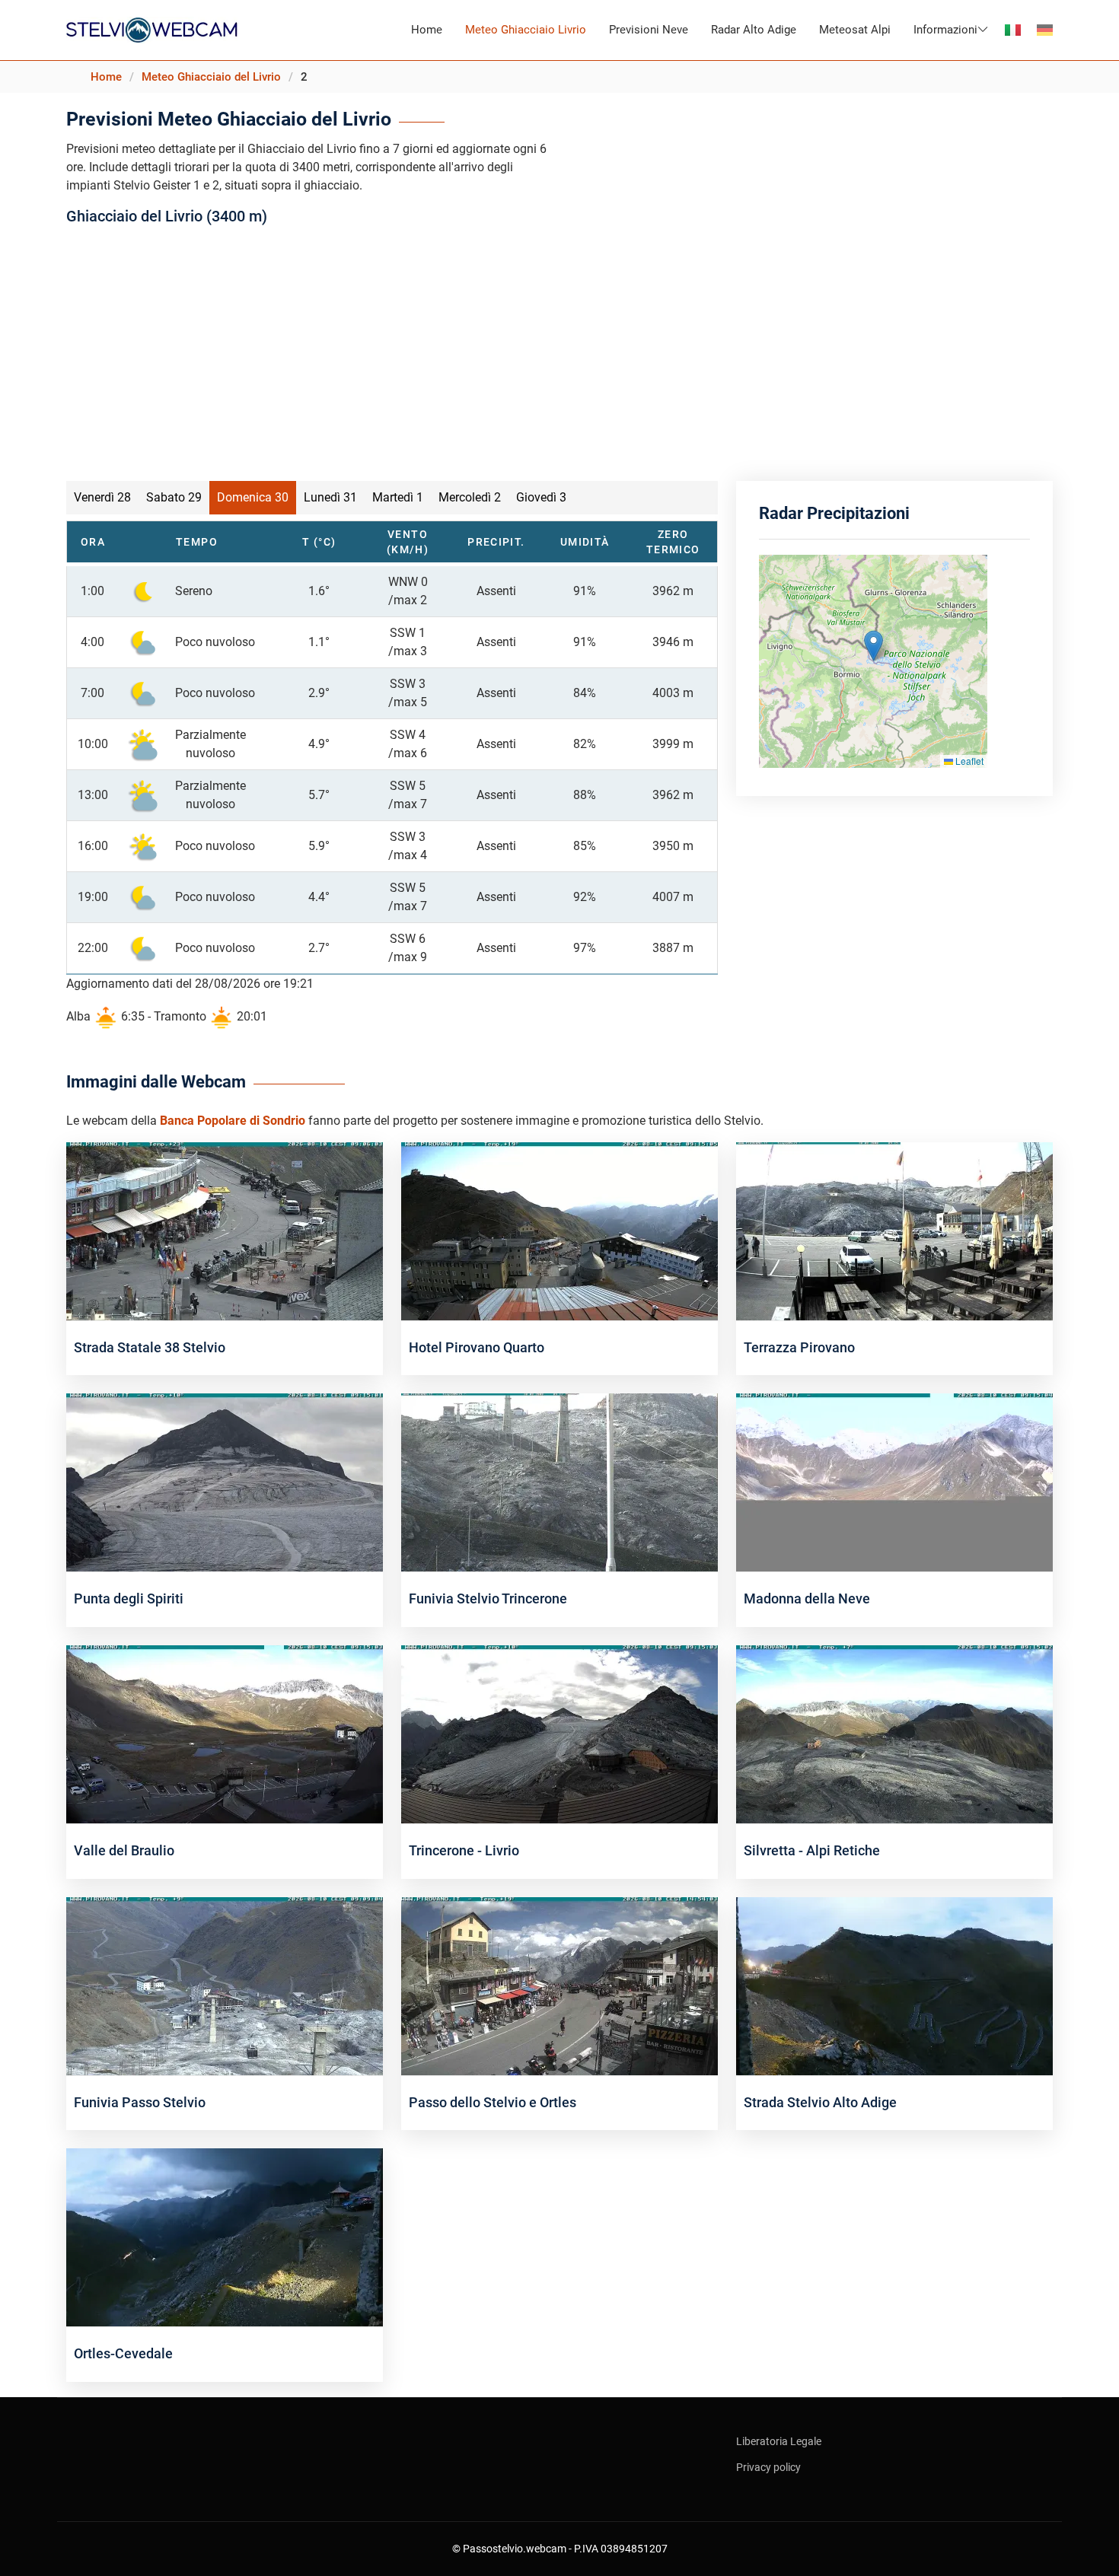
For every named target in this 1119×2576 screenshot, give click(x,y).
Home (427, 30)
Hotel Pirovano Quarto (477, 1347)
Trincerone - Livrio (464, 1850)
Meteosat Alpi (855, 30)
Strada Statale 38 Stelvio (150, 1347)
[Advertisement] (559, 349)
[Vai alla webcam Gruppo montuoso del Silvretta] (894, 1733)
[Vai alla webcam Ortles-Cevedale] (225, 2236)
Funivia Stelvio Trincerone (488, 1598)
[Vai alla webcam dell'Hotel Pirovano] (559, 1230)
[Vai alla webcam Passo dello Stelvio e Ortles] (559, 1985)
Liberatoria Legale (779, 2441)
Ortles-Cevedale (123, 2353)
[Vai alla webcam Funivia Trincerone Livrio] (559, 1733)
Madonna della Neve (807, 1598)
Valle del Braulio (124, 1850)
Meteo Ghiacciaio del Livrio (211, 77)
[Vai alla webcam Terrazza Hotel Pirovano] (894, 1230)
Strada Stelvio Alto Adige (820, 2102)
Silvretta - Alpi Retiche (812, 1850)
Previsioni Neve (649, 30)
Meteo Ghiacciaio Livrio (526, 30)
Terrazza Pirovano (799, 1347)
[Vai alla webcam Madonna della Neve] (894, 1482)
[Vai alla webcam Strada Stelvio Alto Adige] (894, 1985)
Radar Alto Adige (754, 30)
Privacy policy (768, 2467)
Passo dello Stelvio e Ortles (493, 2102)
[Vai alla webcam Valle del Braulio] (225, 1733)
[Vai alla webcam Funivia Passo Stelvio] (225, 1985)
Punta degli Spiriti (129, 1598)
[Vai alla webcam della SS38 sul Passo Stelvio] (225, 1230)
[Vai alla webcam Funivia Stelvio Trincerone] (559, 1482)
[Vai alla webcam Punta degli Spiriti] (225, 1482)
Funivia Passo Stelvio (140, 2102)
